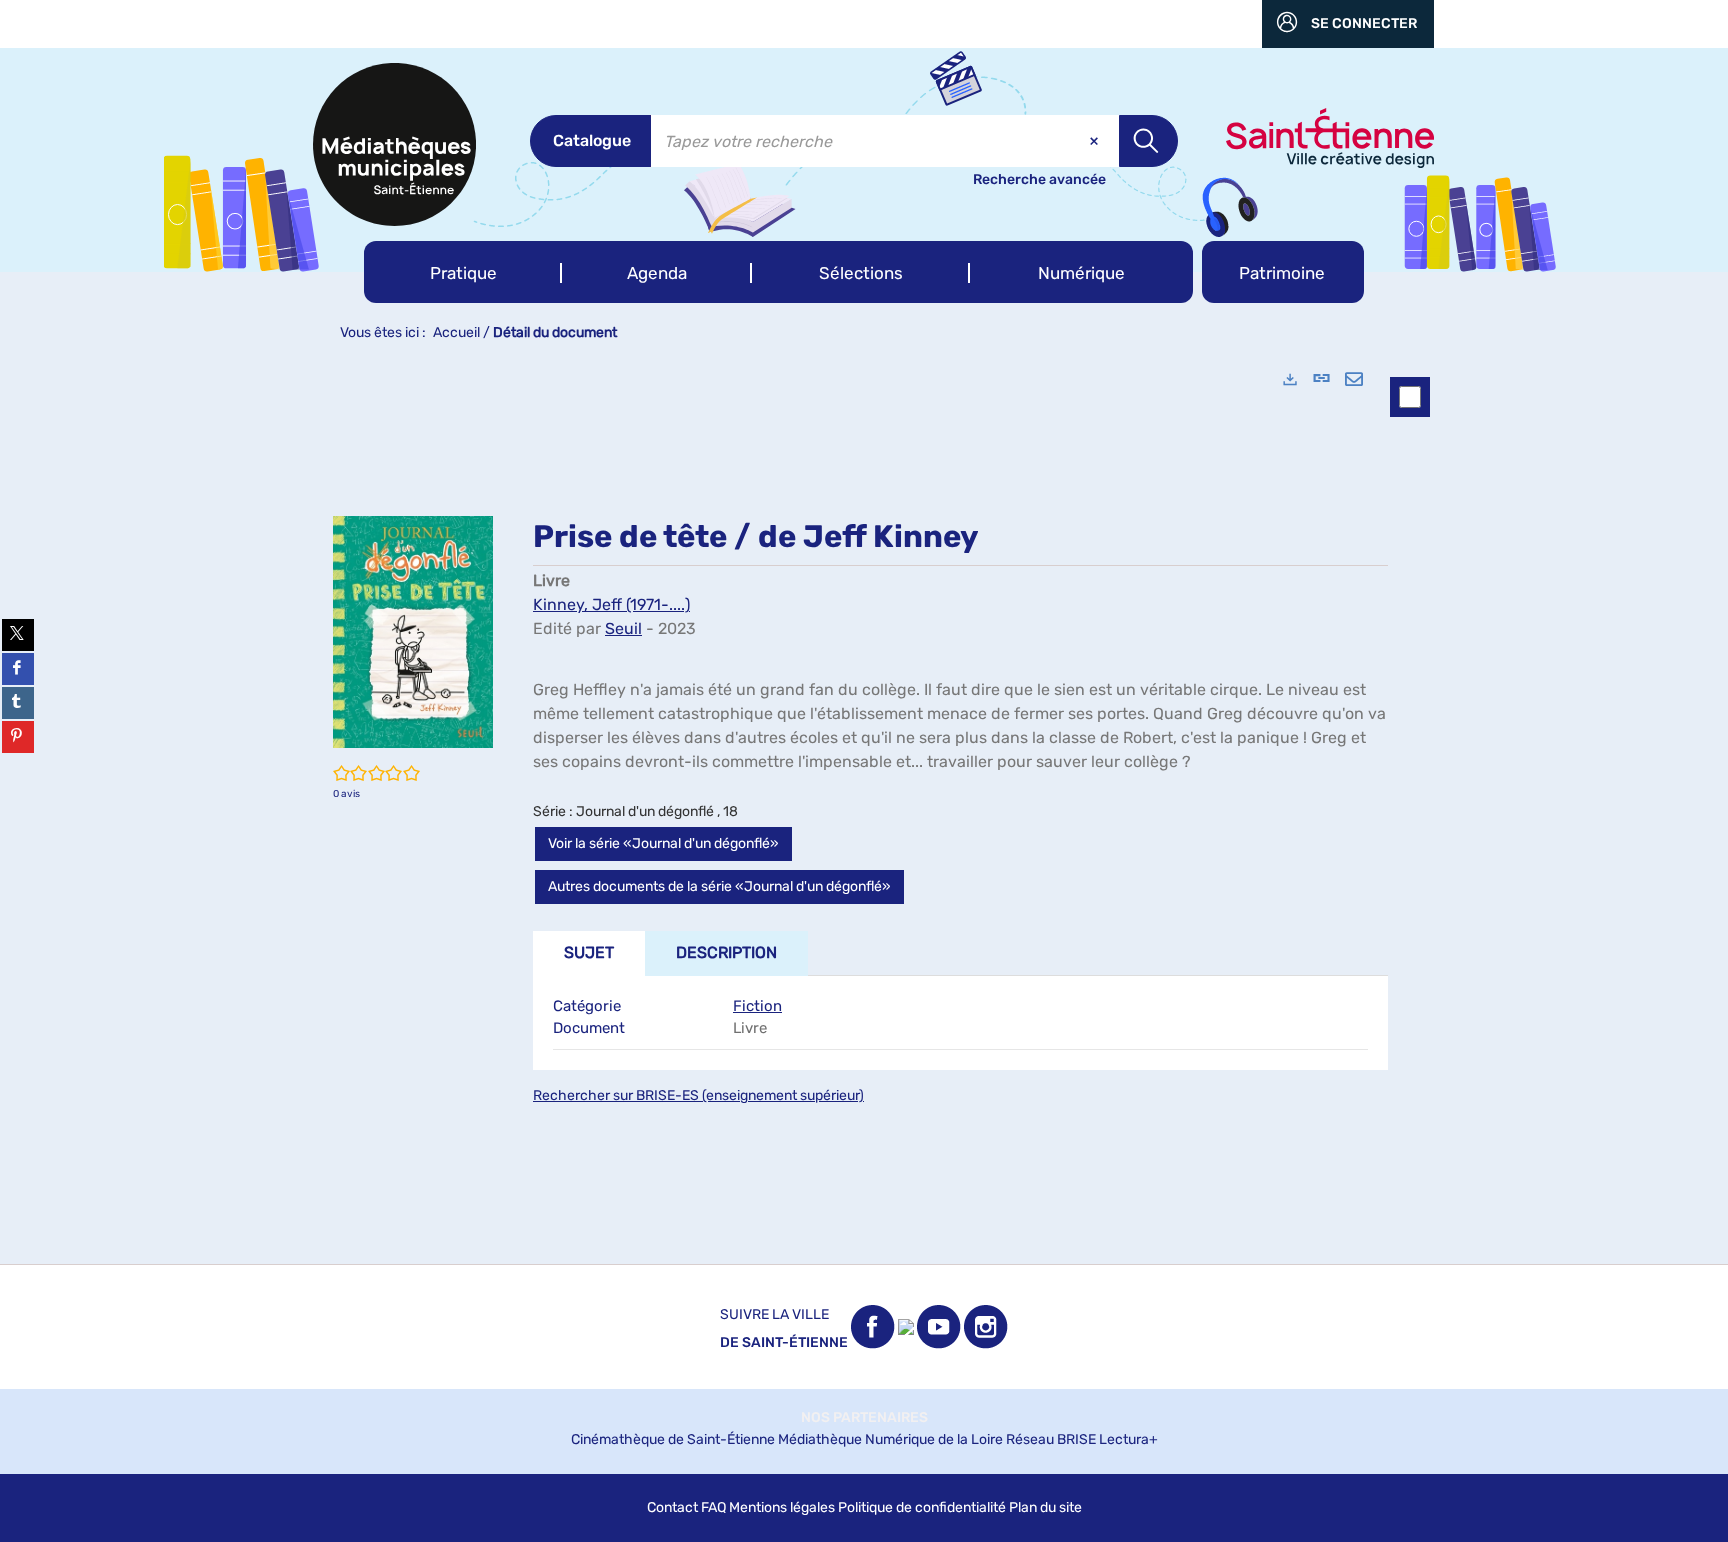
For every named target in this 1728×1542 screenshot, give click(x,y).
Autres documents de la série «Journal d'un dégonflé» (719, 886)
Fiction (757, 1006)
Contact (672, 1507)
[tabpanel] (864, 808)
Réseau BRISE (1051, 1439)
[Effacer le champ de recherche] (1096, 141)
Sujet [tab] (589, 952)
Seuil (623, 628)
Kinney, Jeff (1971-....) (611, 604)
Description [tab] (726, 952)
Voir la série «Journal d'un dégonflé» (663, 843)
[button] (463, 272)
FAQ (713, 1507)
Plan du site (1045, 1507)
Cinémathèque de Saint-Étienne (673, 1439)
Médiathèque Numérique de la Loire (890, 1439)
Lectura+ (1128, 1439)
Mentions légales (782, 1507)
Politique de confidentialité (922, 1507)
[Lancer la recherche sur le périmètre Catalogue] (1148, 141)
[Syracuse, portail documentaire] (394, 144)
